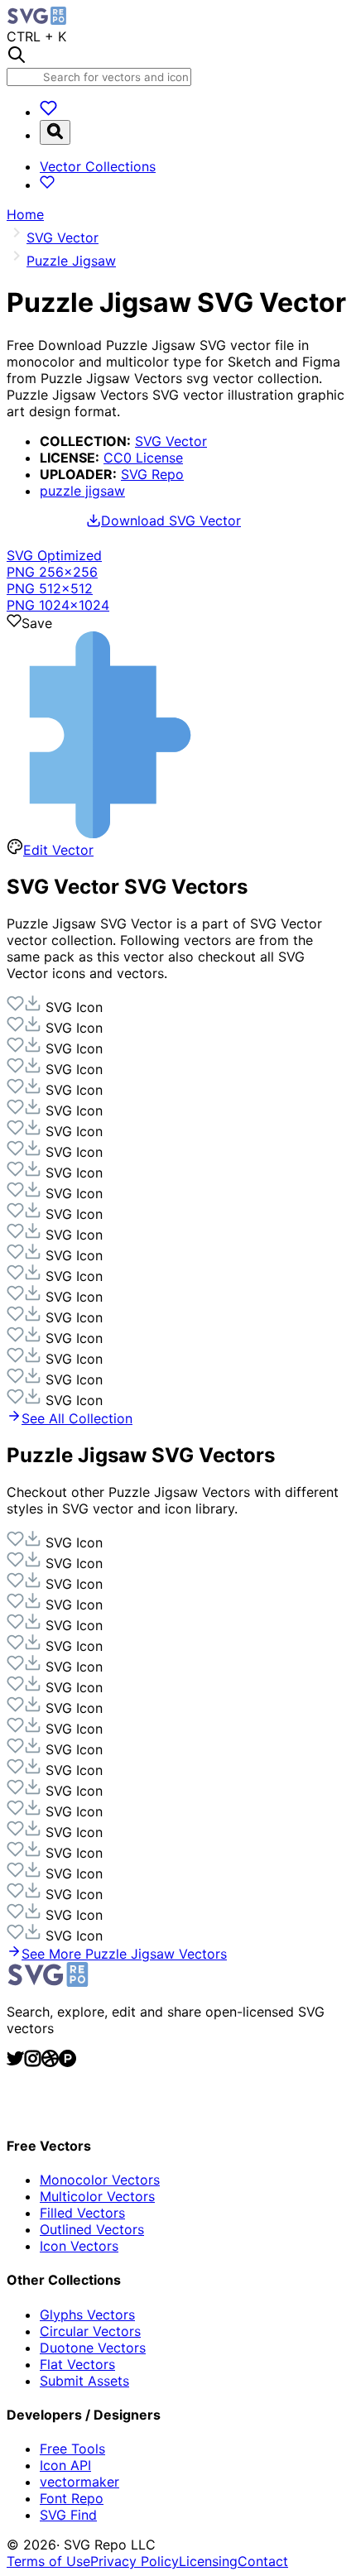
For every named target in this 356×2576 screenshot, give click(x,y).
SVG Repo (152, 474)
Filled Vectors (82, 2213)
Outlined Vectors (92, 2229)
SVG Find (68, 2515)
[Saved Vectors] (48, 112)
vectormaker (79, 2482)
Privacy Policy (135, 2561)
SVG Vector (171, 441)
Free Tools (72, 2449)
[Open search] (55, 132)
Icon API (65, 2465)
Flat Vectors (77, 2364)
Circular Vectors (90, 2331)
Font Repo (72, 2498)
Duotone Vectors (93, 2348)
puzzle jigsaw (82, 491)
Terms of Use (48, 2561)
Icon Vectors (79, 2246)
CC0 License (143, 458)
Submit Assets (84, 2381)
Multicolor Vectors (97, 2196)
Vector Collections (98, 166)
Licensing (208, 2561)
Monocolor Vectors (100, 2180)
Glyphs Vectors (87, 2315)
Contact (263, 2561)
